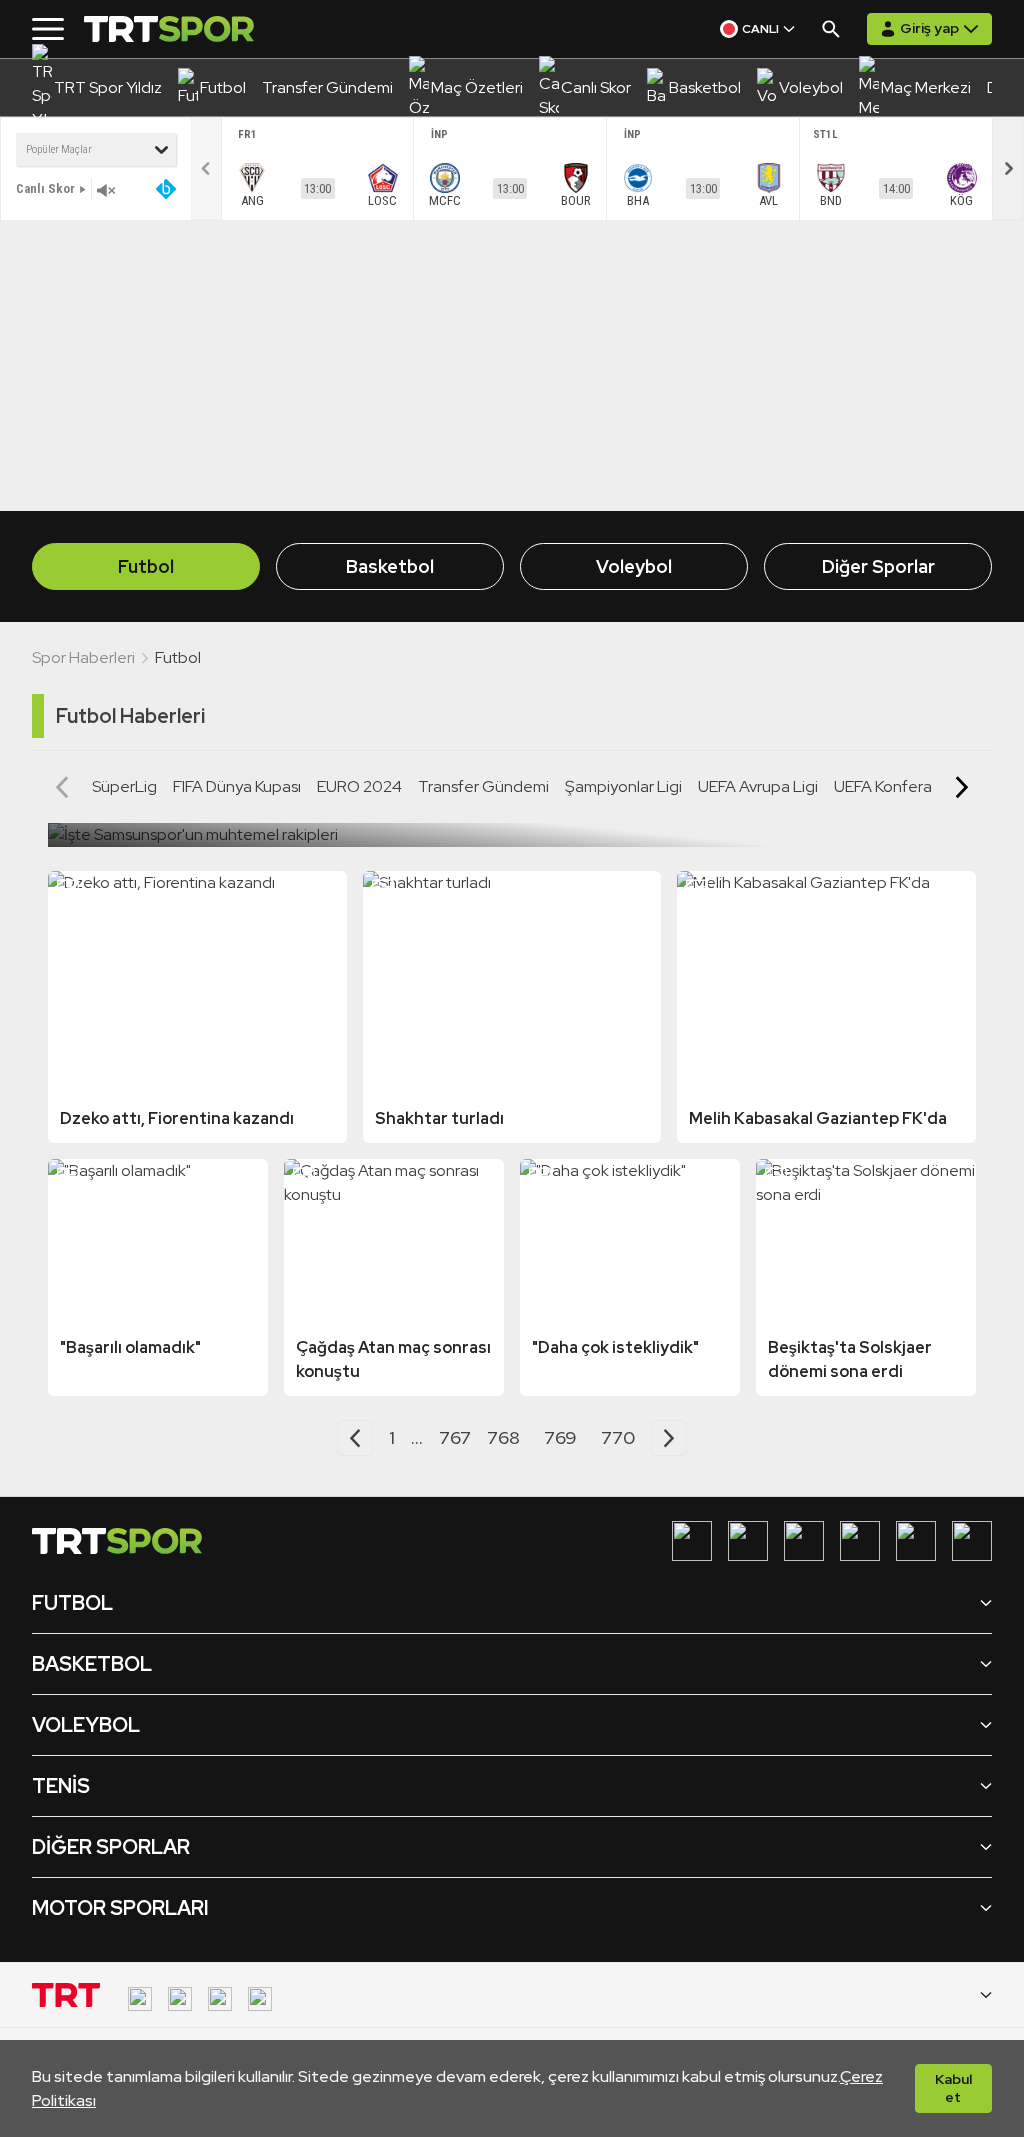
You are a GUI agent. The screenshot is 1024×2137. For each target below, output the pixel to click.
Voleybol (634, 566)
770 (618, 1437)
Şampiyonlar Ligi (623, 786)
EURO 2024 (359, 786)
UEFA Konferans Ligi (905, 786)
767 (455, 1437)
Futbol (146, 566)
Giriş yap (929, 28)
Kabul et (953, 2088)
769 (560, 1437)
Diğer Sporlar (878, 566)
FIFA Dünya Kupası (237, 786)
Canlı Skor (45, 188)
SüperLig (124, 786)
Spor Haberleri (83, 657)
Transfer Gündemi (483, 786)
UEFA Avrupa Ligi (758, 786)
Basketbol (390, 566)
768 (503, 1437)
